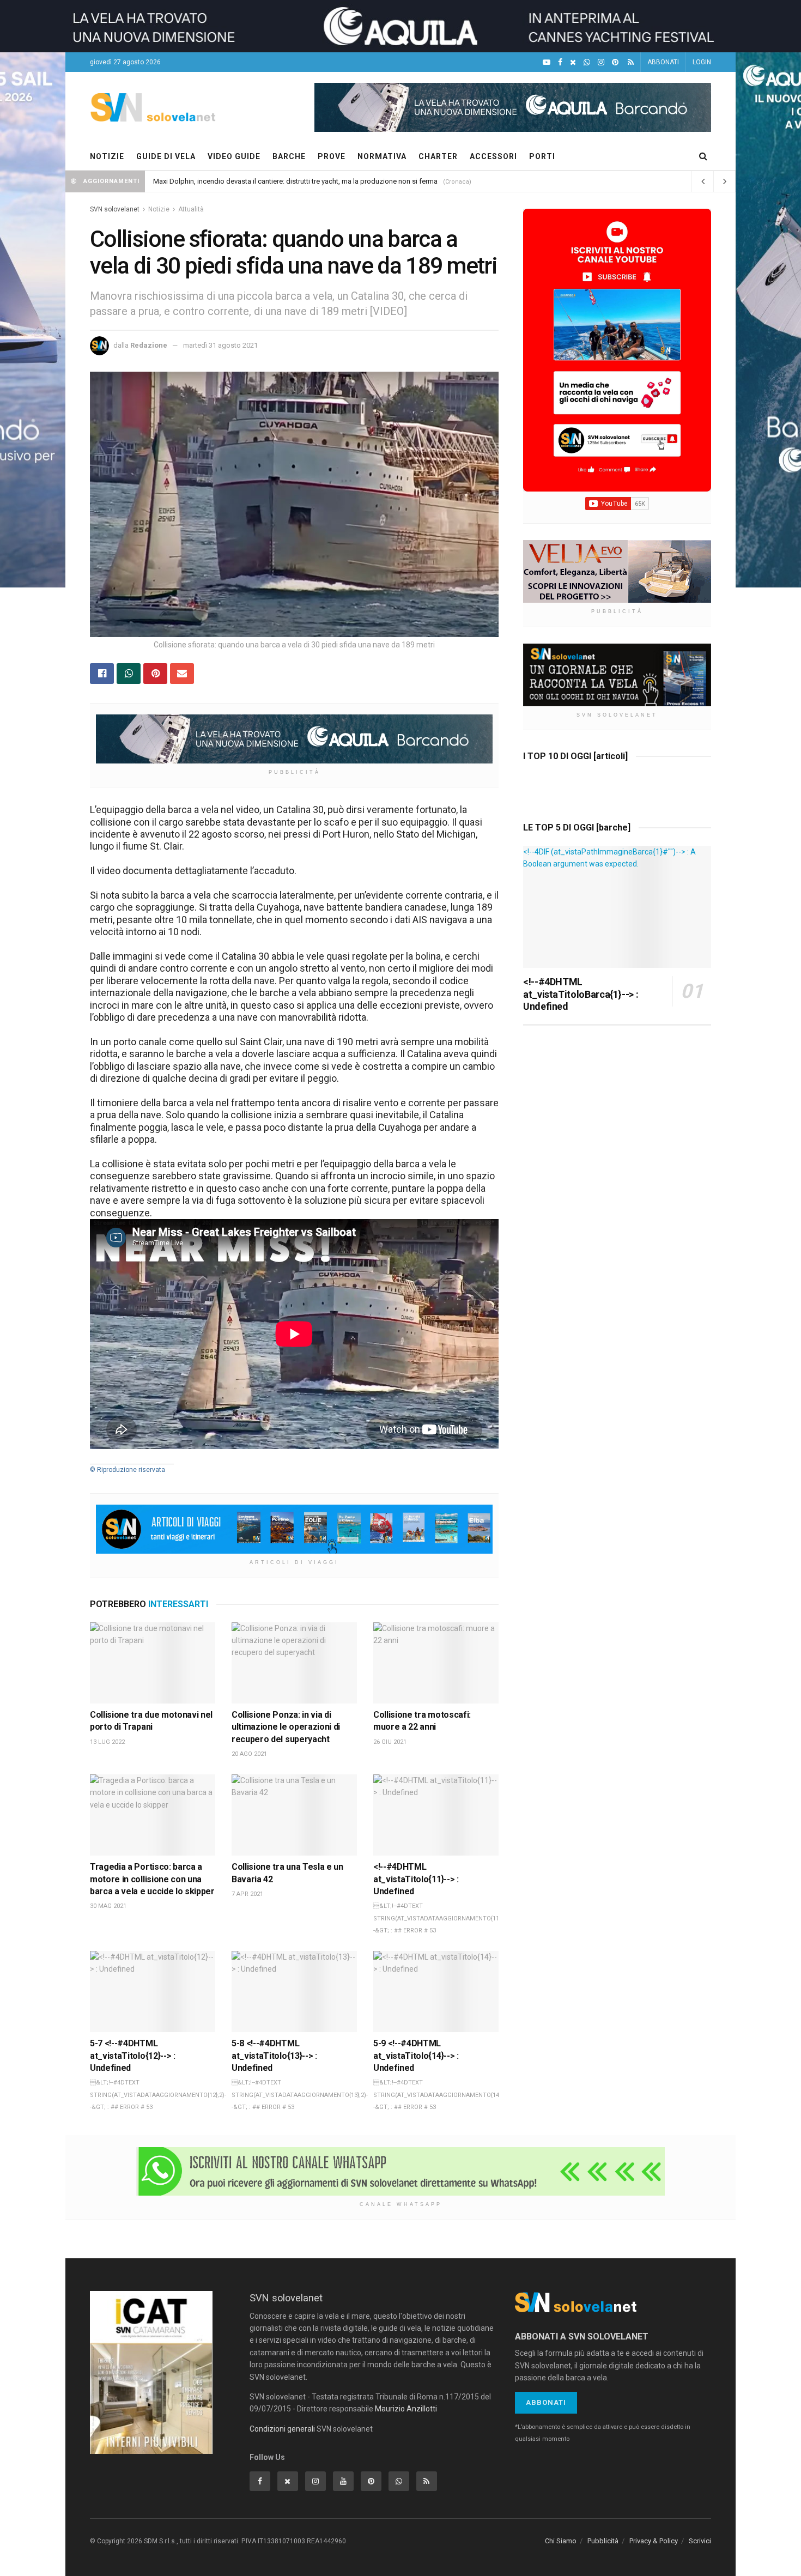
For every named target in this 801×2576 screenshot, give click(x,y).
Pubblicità (603, 2541)
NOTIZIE (107, 156)
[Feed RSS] (631, 62)
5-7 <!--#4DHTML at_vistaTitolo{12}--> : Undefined (133, 2056)
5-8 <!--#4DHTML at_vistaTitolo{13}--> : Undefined (274, 2056)
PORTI (542, 156)
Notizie (159, 209)
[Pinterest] (615, 62)
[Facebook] (560, 62)
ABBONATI (663, 62)
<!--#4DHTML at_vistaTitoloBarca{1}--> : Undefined (581, 994)
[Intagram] (601, 62)
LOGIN (702, 62)
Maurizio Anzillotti (406, 2409)
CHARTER (438, 156)
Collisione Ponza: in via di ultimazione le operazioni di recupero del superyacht (286, 1727)
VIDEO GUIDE (234, 156)
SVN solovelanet (115, 209)
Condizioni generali (282, 2429)
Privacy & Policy (654, 2541)
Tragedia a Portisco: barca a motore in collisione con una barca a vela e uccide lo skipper (152, 1879)
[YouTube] (547, 62)
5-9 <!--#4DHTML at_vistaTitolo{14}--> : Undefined (416, 2056)
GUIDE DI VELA (166, 156)
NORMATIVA (382, 156)
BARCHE (289, 156)
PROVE (332, 156)
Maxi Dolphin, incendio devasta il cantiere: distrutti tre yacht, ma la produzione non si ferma (295, 181)
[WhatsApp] (587, 62)
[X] (573, 62)
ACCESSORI (493, 156)
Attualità (191, 209)
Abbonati (546, 2402)
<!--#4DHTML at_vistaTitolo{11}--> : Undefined (416, 1879)
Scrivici (700, 2541)
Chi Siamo (561, 2541)
